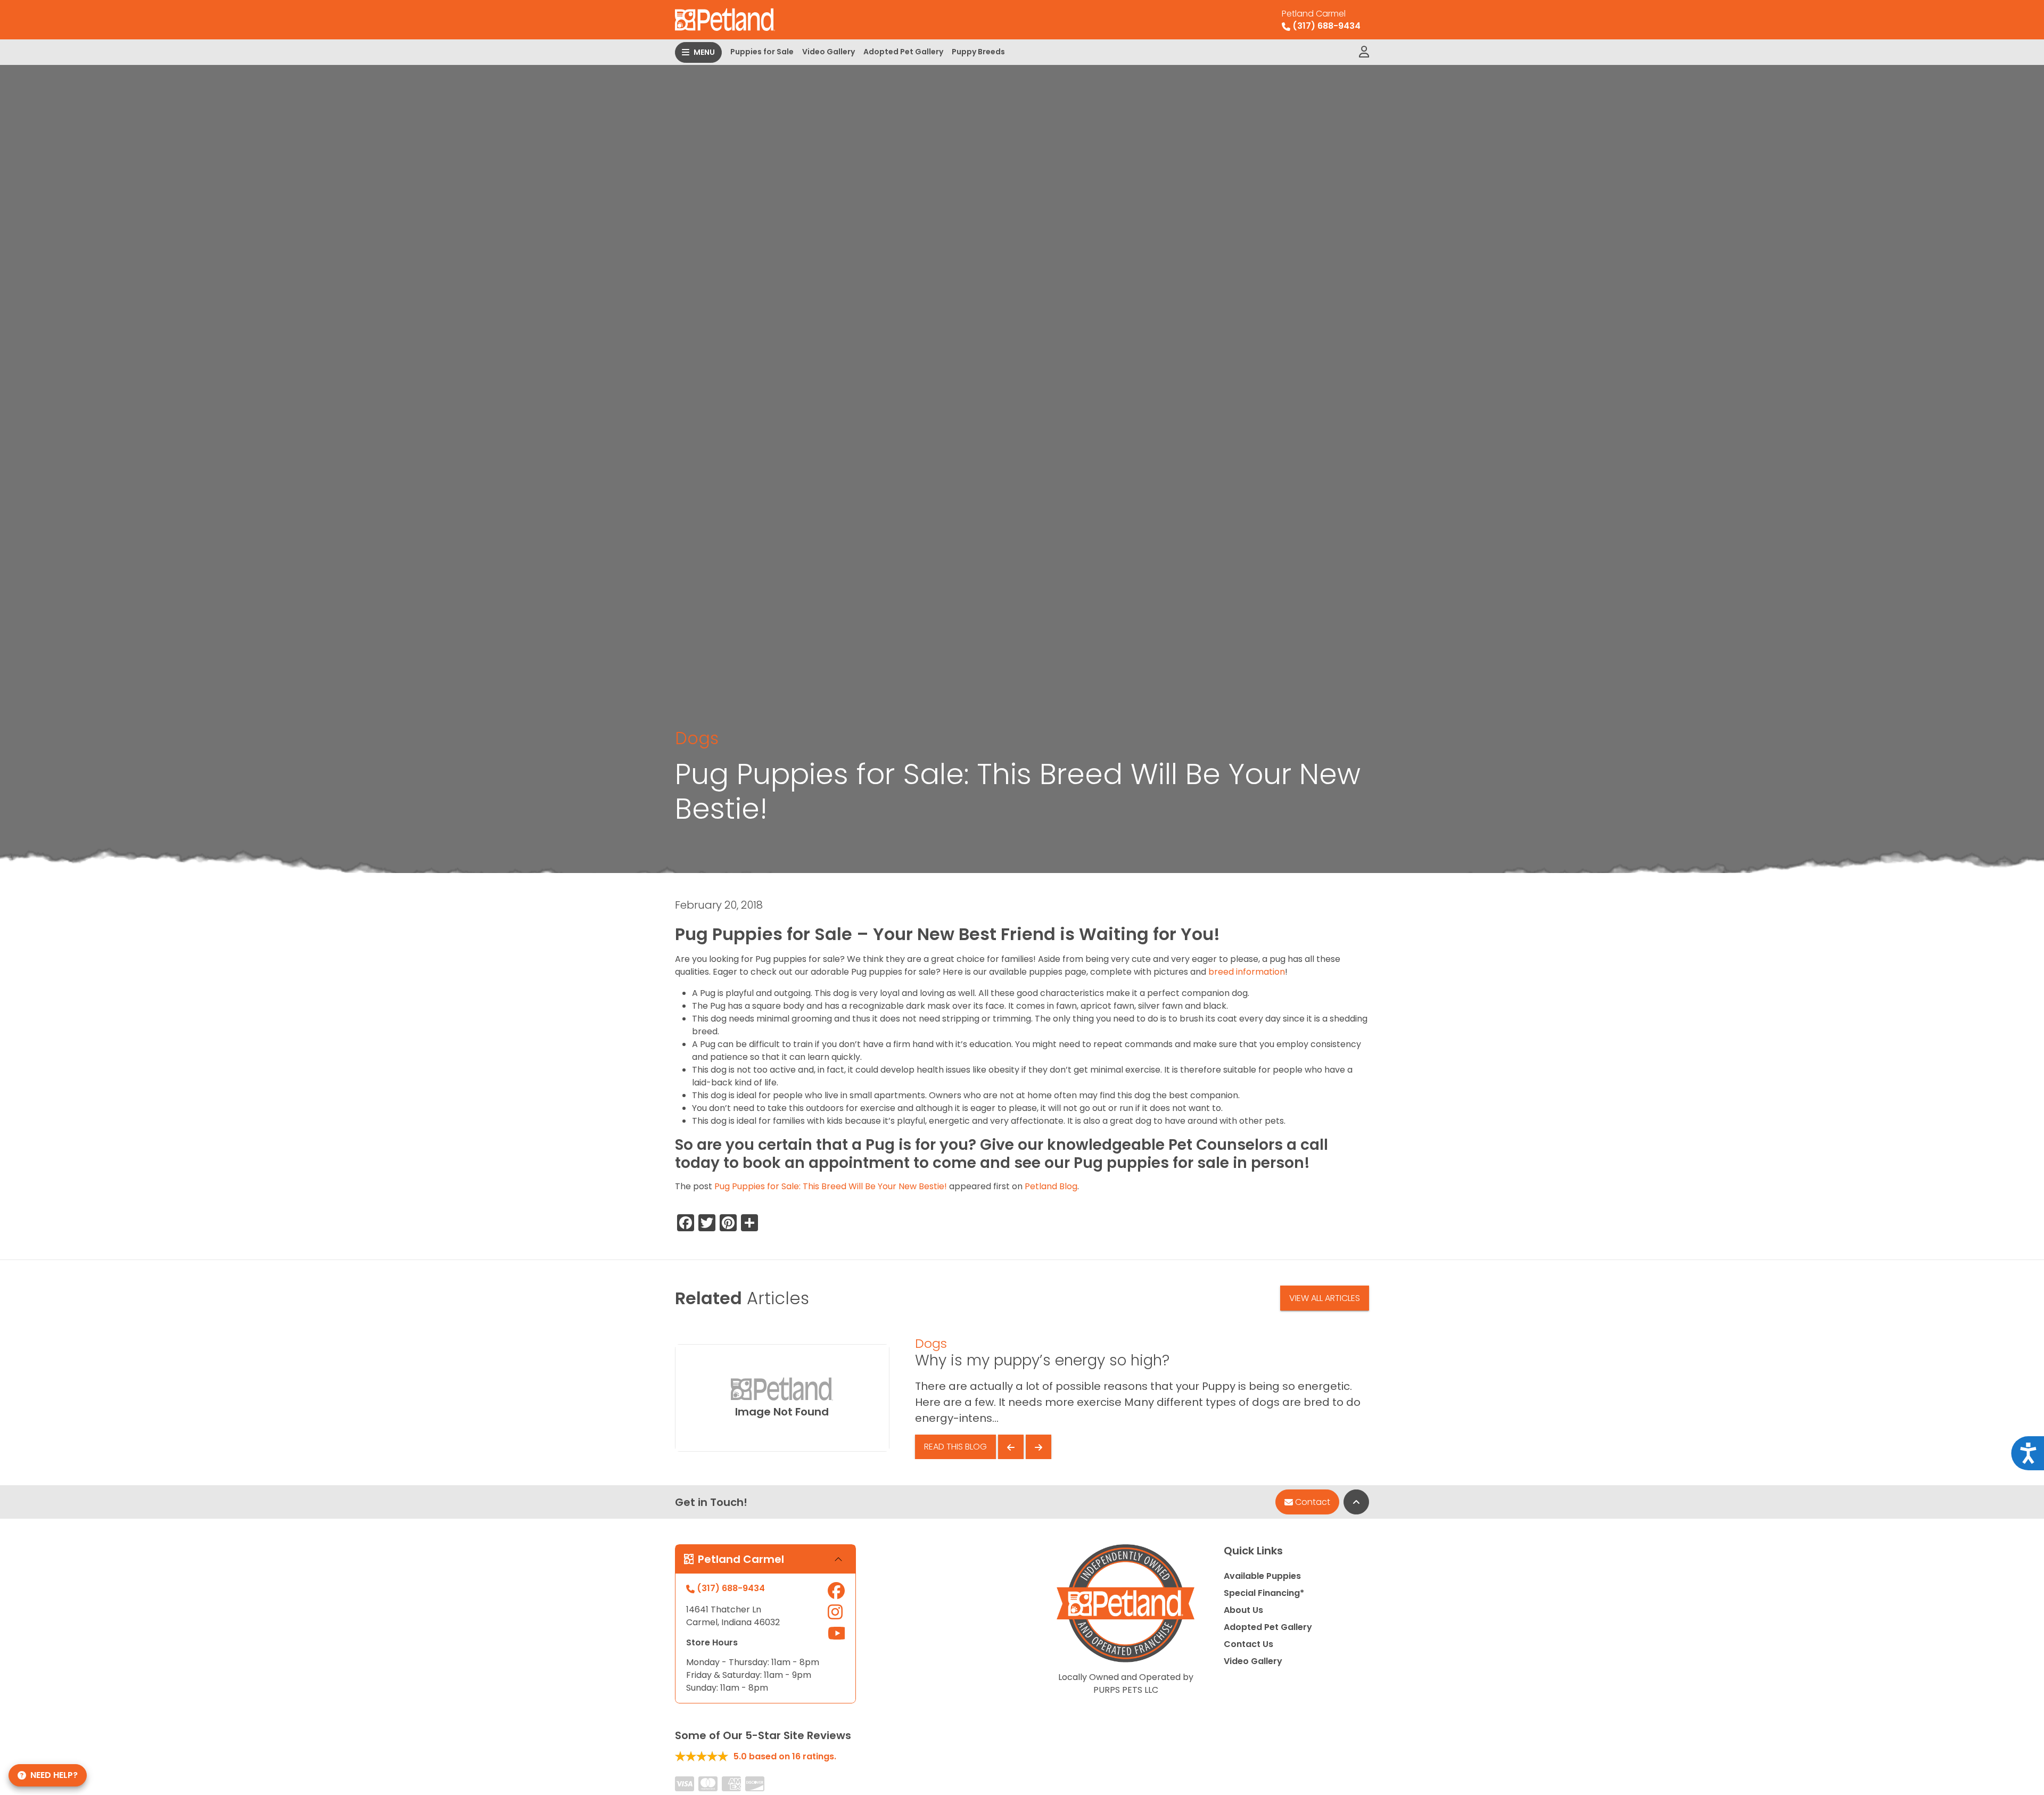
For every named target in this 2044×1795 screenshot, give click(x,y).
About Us (1243, 1610)
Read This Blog (955, 1447)
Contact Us (1248, 1644)
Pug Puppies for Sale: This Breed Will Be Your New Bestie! (831, 1186)
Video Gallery (829, 52)
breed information (1247, 972)
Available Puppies (1262, 1576)
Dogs (697, 738)
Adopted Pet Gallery (903, 52)
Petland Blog (1051, 1186)
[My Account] (1364, 52)
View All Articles (1325, 1298)
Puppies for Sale (762, 52)
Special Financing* (1264, 1593)
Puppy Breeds (978, 52)
